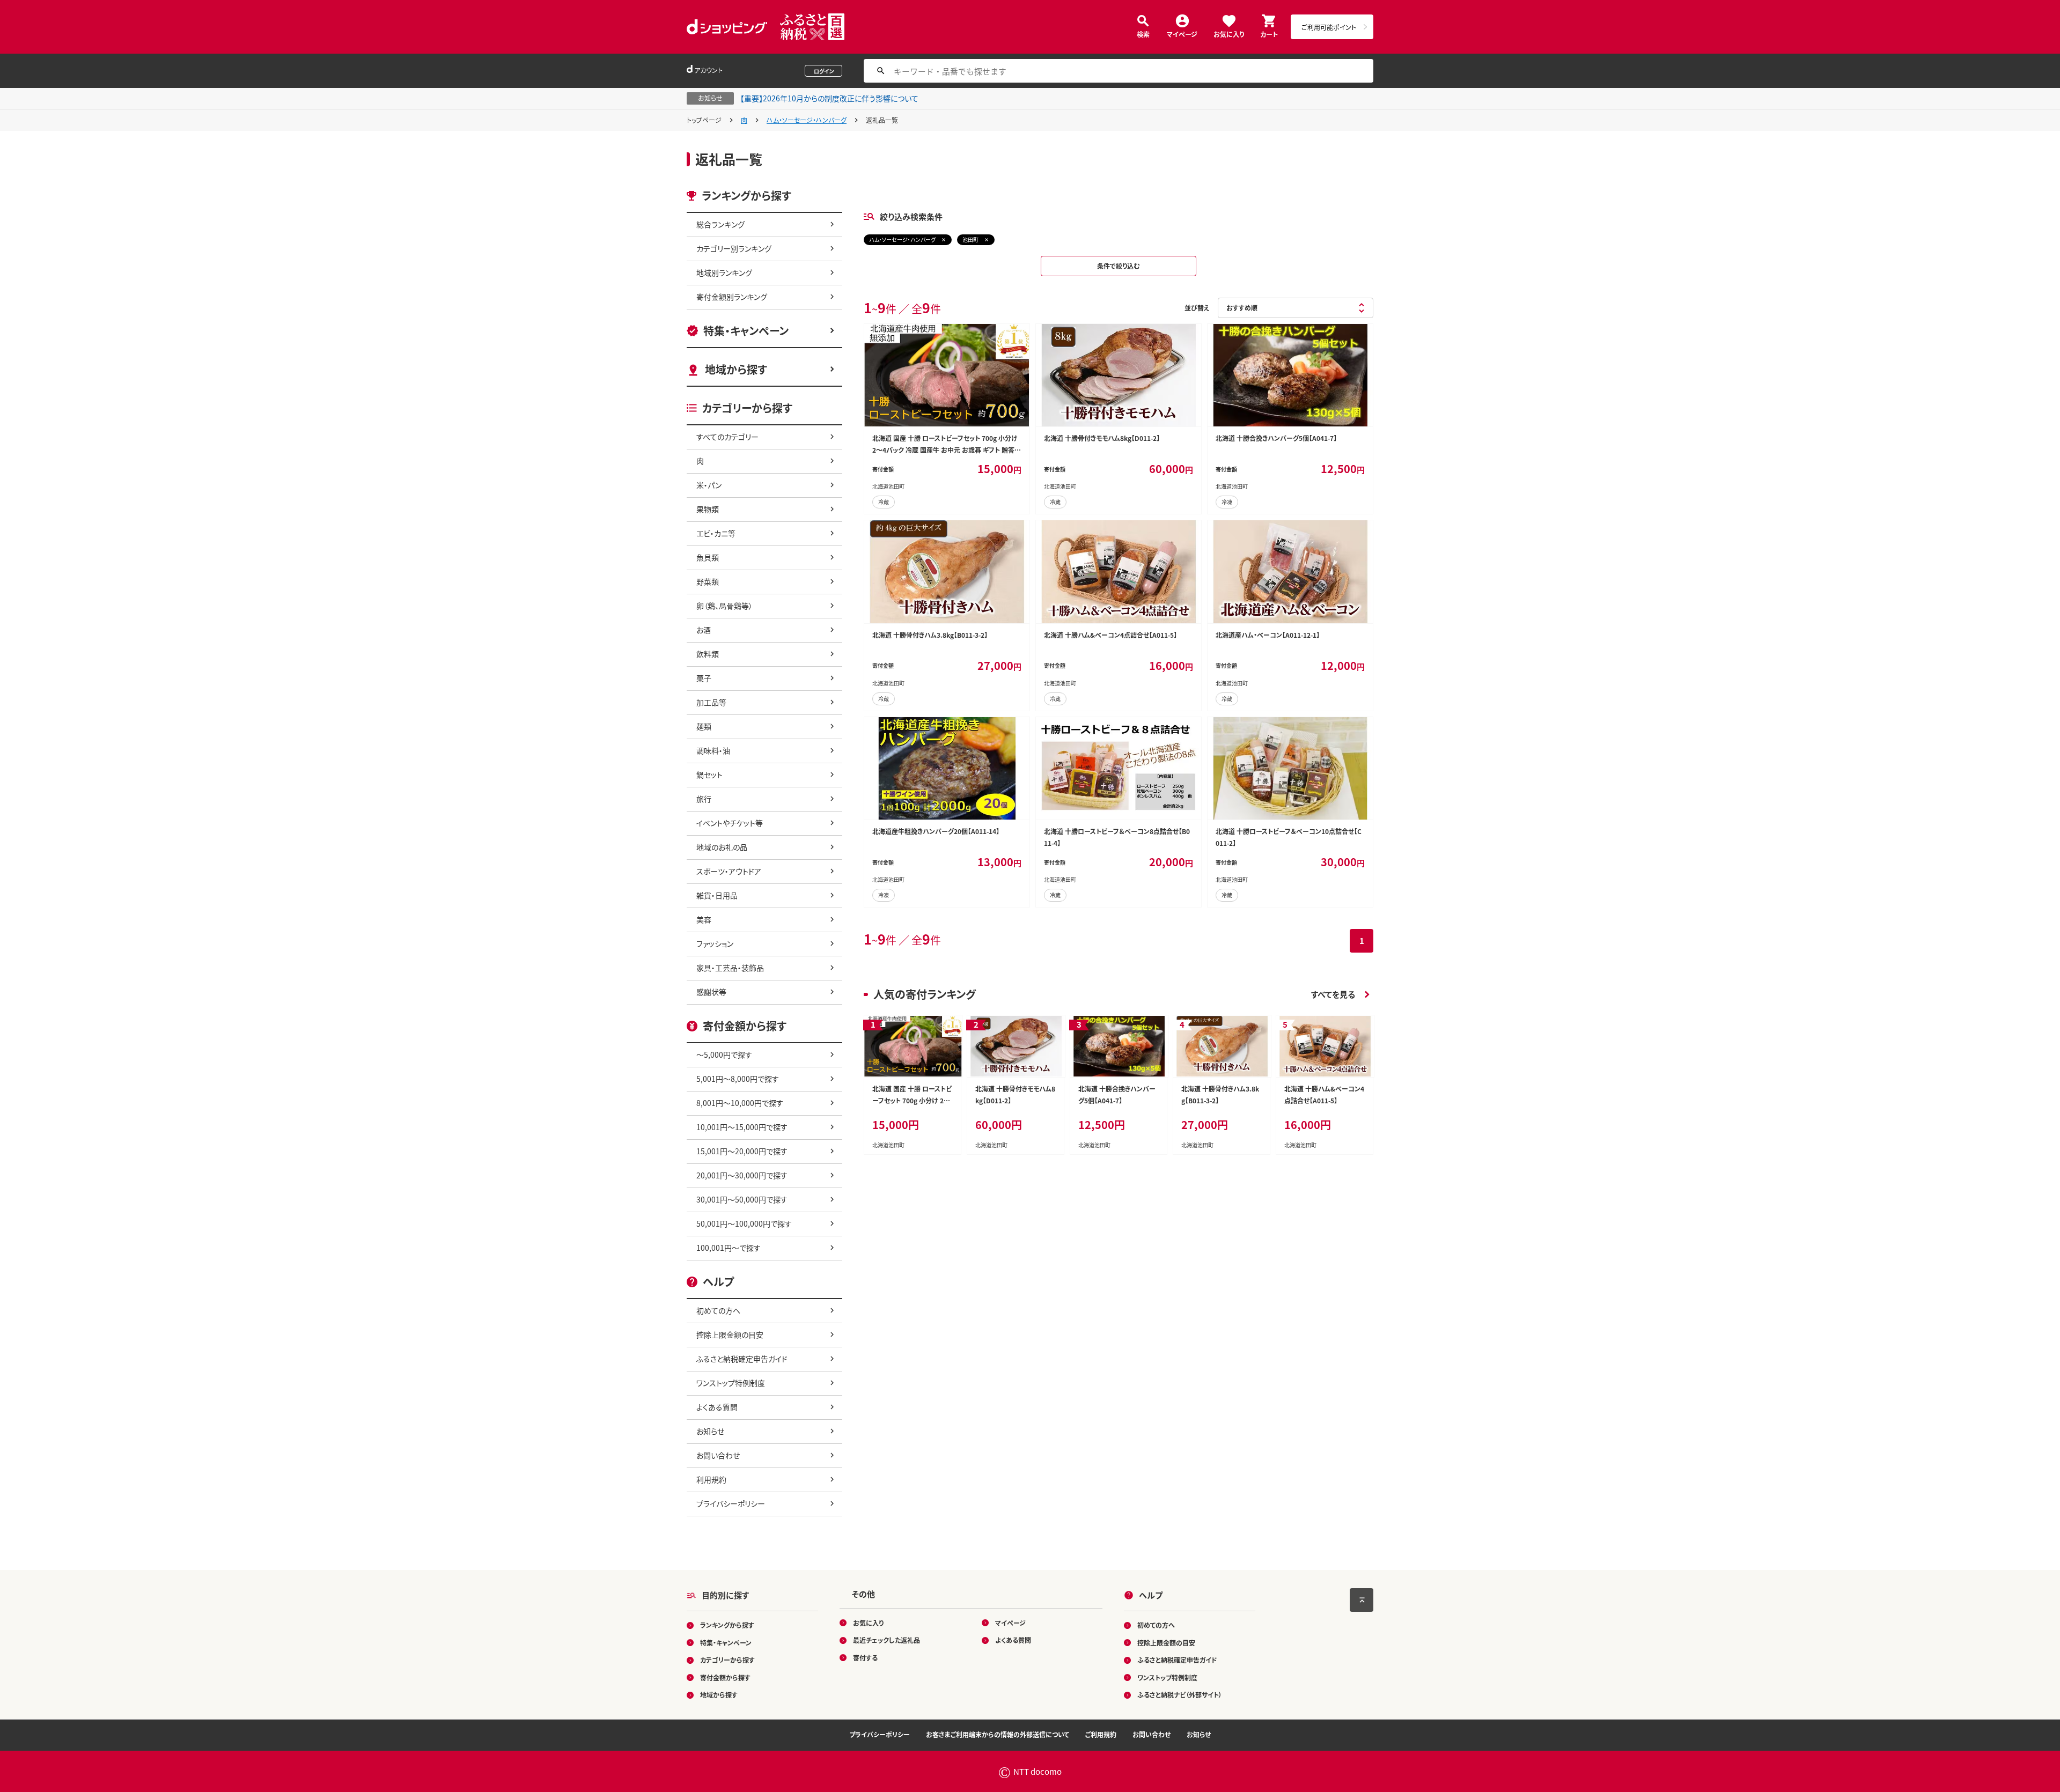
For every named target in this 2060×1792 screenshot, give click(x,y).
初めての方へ (718, 1310)
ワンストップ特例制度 (731, 1383)
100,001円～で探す (729, 1248)
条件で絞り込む (1119, 266)
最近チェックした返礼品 (886, 1640)
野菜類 (708, 581)
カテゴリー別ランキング (734, 248)
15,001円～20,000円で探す (742, 1151)
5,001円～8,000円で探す (738, 1079)
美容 (704, 919)
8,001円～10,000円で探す (740, 1103)
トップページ (704, 120)
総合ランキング (720, 224)
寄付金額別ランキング (732, 297)
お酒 (704, 630)
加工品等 (711, 702)
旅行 (704, 799)
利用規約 (711, 1479)
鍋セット (709, 775)
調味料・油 (713, 750)
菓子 (704, 678)
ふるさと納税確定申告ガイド (742, 1359)
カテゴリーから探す (727, 1660)
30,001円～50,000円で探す (742, 1199)
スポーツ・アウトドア (729, 871)
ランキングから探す (727, 1625)
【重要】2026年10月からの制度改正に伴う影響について (829, 98)
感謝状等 (711, 992)
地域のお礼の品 (722, 847)
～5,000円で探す (724, 1054)
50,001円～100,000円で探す (744, 1223)
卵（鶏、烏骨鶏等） (724, 606)
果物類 (708, 509)
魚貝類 (708, 557)
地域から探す (736, 369)
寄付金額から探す (725, 1677)
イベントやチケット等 (730, 823)
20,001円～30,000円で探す (742, 1175)
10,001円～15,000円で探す (742, 1127)
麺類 (704, 726)
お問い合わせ (718, 1455)
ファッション (715, 943)
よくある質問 (717, 1407)
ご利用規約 (1101, 1734)
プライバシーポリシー (731, 1503)
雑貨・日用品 (717, 895)
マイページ (1182, 34)
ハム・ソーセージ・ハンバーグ (807, 120)
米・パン (709, 485)
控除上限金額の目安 (730, 1334)
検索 (1143, 34)
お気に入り (1229, 34)
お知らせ (710, 1431)
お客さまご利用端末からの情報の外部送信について (998, 1734)
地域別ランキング (724, 272)
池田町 (970, 239)
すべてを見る (1333, 994)
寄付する (865, 1658)
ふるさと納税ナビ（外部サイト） (1180, 1695)
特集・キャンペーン (746, 331)
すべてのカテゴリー (727, 437)
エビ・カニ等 (716, 533)
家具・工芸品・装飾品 (730, 968)
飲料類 (708, 654)
